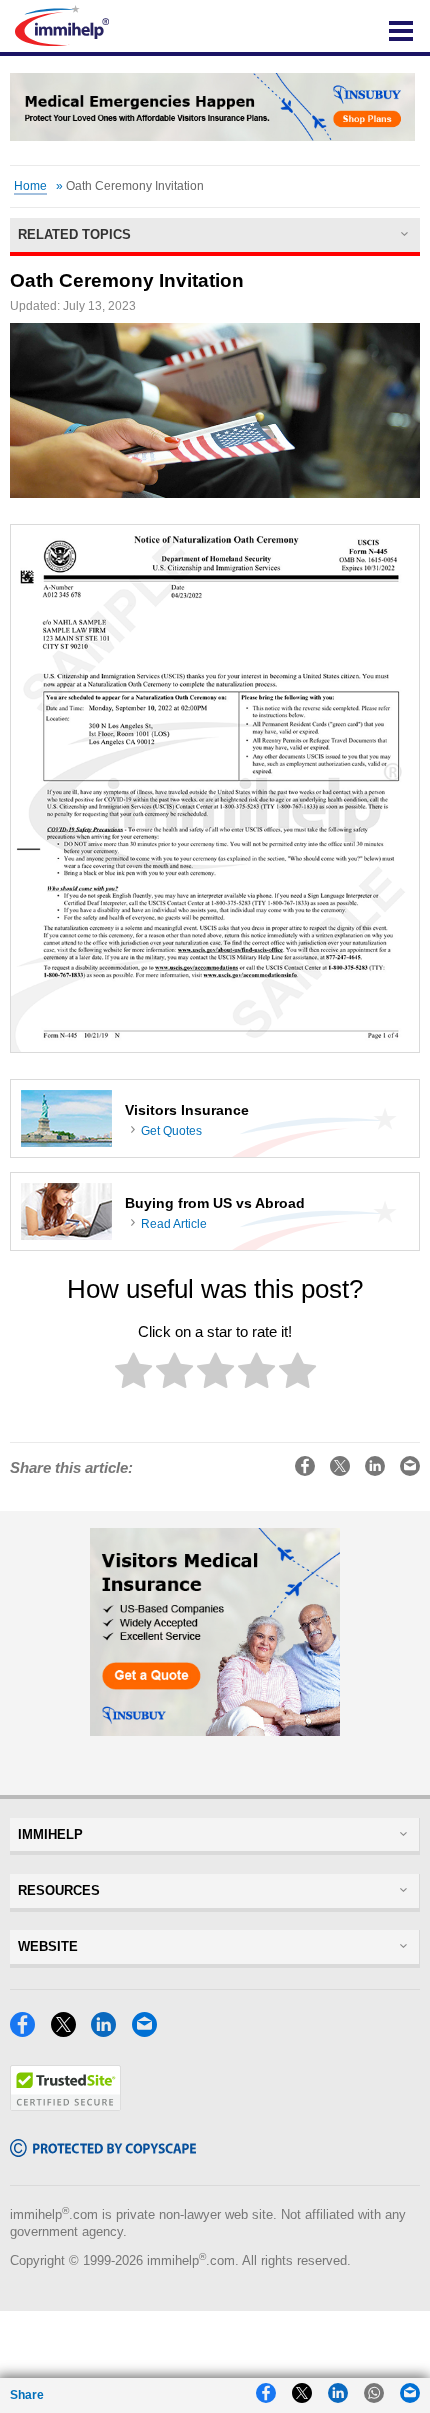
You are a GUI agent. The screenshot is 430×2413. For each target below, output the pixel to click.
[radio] (133, 1374)
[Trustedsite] (65, 2105)
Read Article (174, 1224)
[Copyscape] (103, 2151)
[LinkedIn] (109, 2031)
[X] (69, 2031)
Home (30, 186)
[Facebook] (28, 2031)
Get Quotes (171, 1131)
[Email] (150, 2031)
